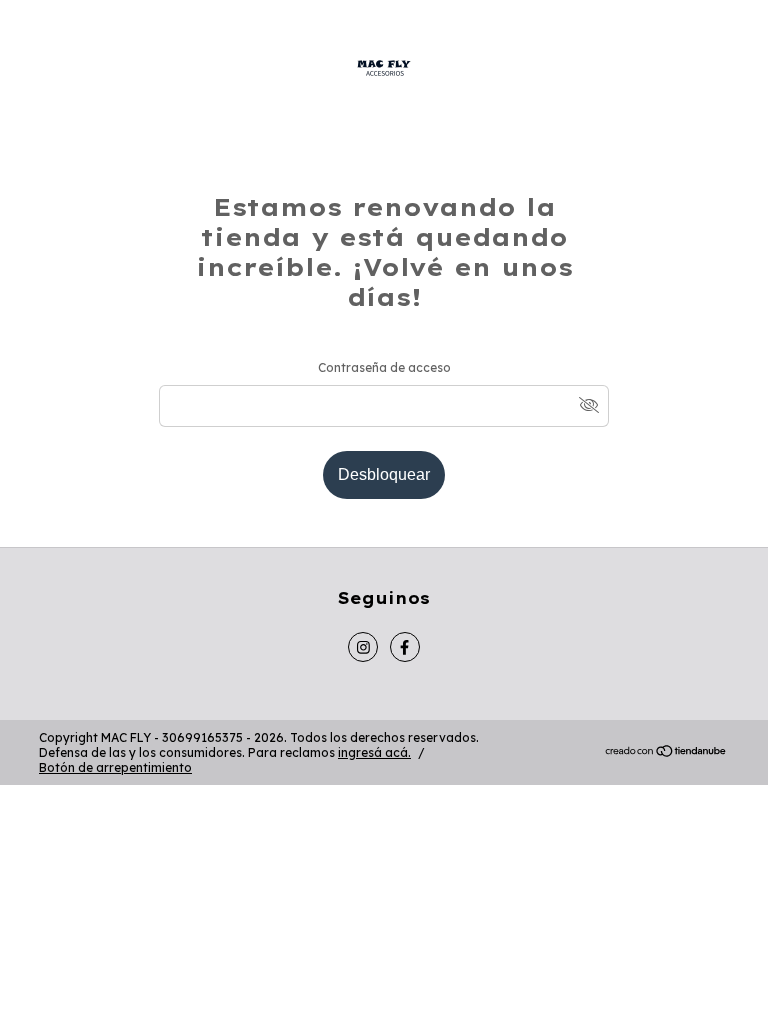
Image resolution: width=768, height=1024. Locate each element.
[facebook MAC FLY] (405, 647)
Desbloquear (384, 474)
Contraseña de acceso (384, 367)
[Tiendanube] (666, 753)
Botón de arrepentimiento (115, 767)
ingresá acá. (374, 752)
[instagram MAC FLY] (363, 647)
